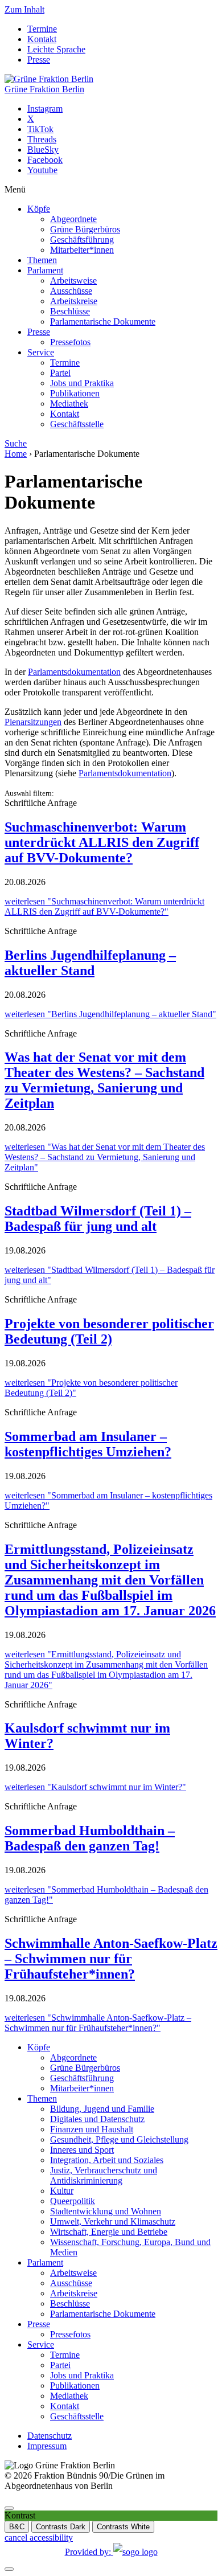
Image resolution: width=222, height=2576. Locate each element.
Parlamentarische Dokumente (103, 322)
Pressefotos (70, 342)
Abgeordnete (73, 219)
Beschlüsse (70, 311)
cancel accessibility (39, 2538)
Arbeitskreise (74, 301)
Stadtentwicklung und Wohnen (106, 2211)
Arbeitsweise (73, 280)
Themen (42, 260)
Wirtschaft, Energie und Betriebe (109, 2232)
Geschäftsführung (82, 239)
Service (41, 352)
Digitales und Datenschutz (97, 2119)
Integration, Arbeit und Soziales (107, 2160)
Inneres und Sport (82, 2150)
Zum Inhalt (24, 9)
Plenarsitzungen (33, 722)
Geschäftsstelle (77, 424)
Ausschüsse (71, 291)
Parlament (45, 270)
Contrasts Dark (61, 2527)
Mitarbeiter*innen (82, 250)
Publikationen (75, 393)
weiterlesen (104, 906)
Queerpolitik (73, 2201)
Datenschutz (50, 2436)
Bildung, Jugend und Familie (102, 2109)
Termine (42, 29)
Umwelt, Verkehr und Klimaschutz (113, 2221)
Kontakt (42, 39)
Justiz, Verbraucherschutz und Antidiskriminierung (104, 2175)
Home (16, 454)
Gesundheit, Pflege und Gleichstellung (119, 2139)
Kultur (62, 2191)
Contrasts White (123, 2527)
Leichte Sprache (56, 49)
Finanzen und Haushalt (92, 2129)
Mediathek (69, 404)
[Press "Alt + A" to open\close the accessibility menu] (9, 2508)
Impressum (47, 2446)
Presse (39, 60)
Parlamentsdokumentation (74, 672)
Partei (60, 373)
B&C (17, 2527)
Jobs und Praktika (82, 383)
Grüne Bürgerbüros (85, 229)
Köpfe (39, 209)
